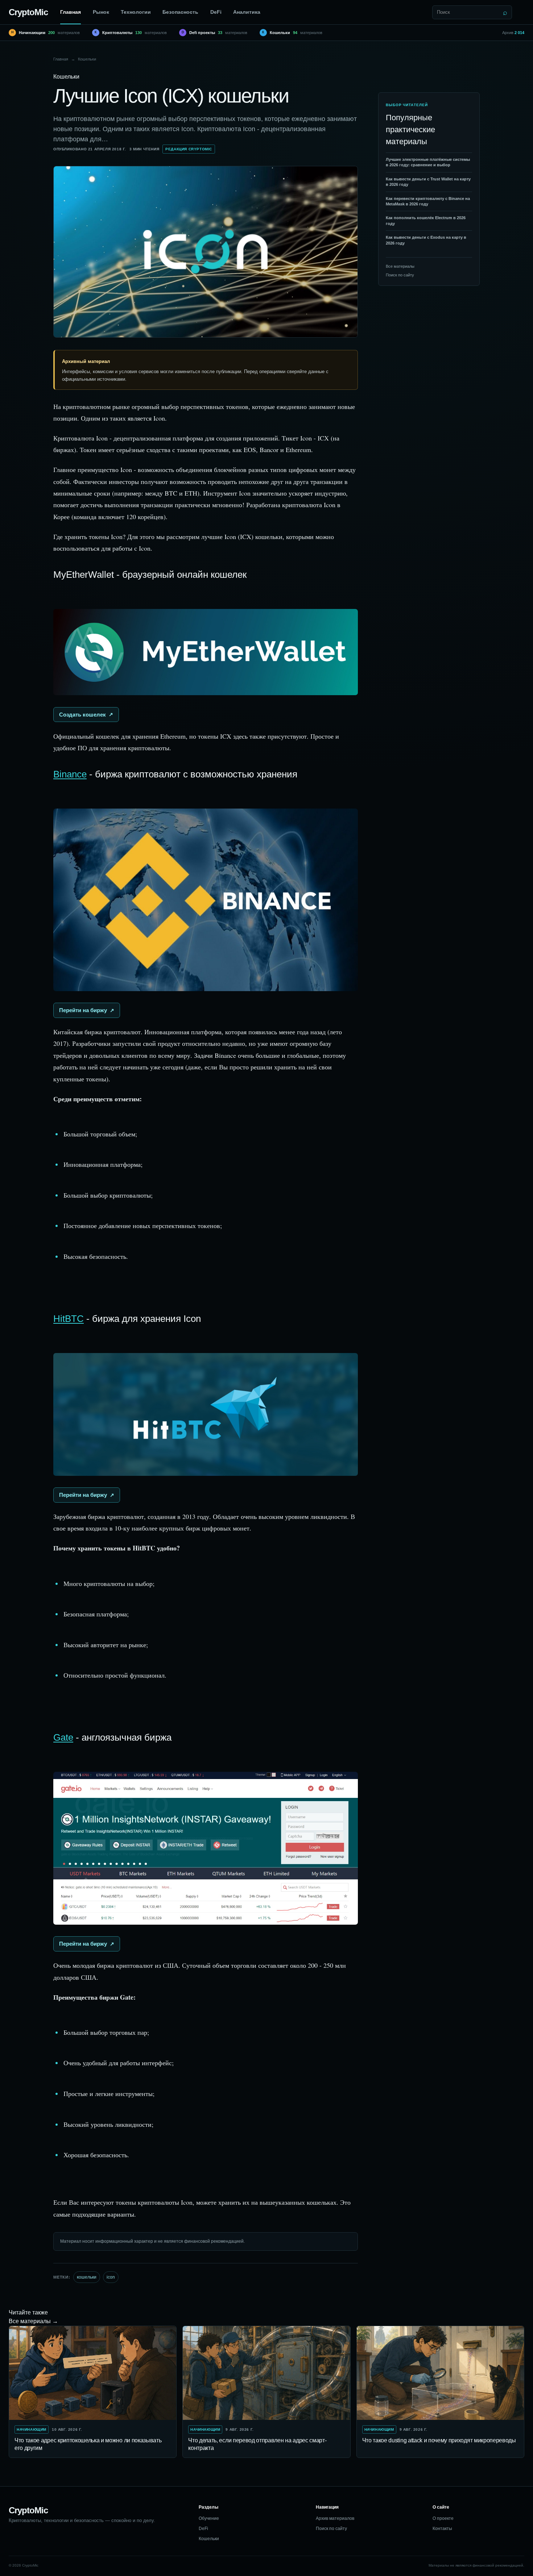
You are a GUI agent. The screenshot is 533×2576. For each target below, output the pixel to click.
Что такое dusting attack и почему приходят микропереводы (439, 2440)
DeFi (216, 12)
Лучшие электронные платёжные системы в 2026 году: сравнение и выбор (428, 162)
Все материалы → (33, 2321)
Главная (71, 12)
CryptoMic (28, 12)
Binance (70, 774)
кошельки (87, 2277)
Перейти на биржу (83, 1010)
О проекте (443, 2518)
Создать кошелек (82, 715)
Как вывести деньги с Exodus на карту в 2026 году (426, 240)
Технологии (136, 12)
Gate (63, 1737)
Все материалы (400, 266)
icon (111, 2277)
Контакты (442, 2529)
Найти (505, 12)
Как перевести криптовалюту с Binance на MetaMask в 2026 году (428, 201)
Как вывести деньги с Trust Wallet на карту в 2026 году (428, 182)
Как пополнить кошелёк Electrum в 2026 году (426, 220)
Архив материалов (335, 2518)
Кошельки (87, 59)
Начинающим (32, 2429)
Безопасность (180, 12)
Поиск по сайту (400, 275)
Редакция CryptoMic (189, 149)
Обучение (209, 2518)
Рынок (101, 12)
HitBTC (69, 1319)
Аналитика (247, 12)
